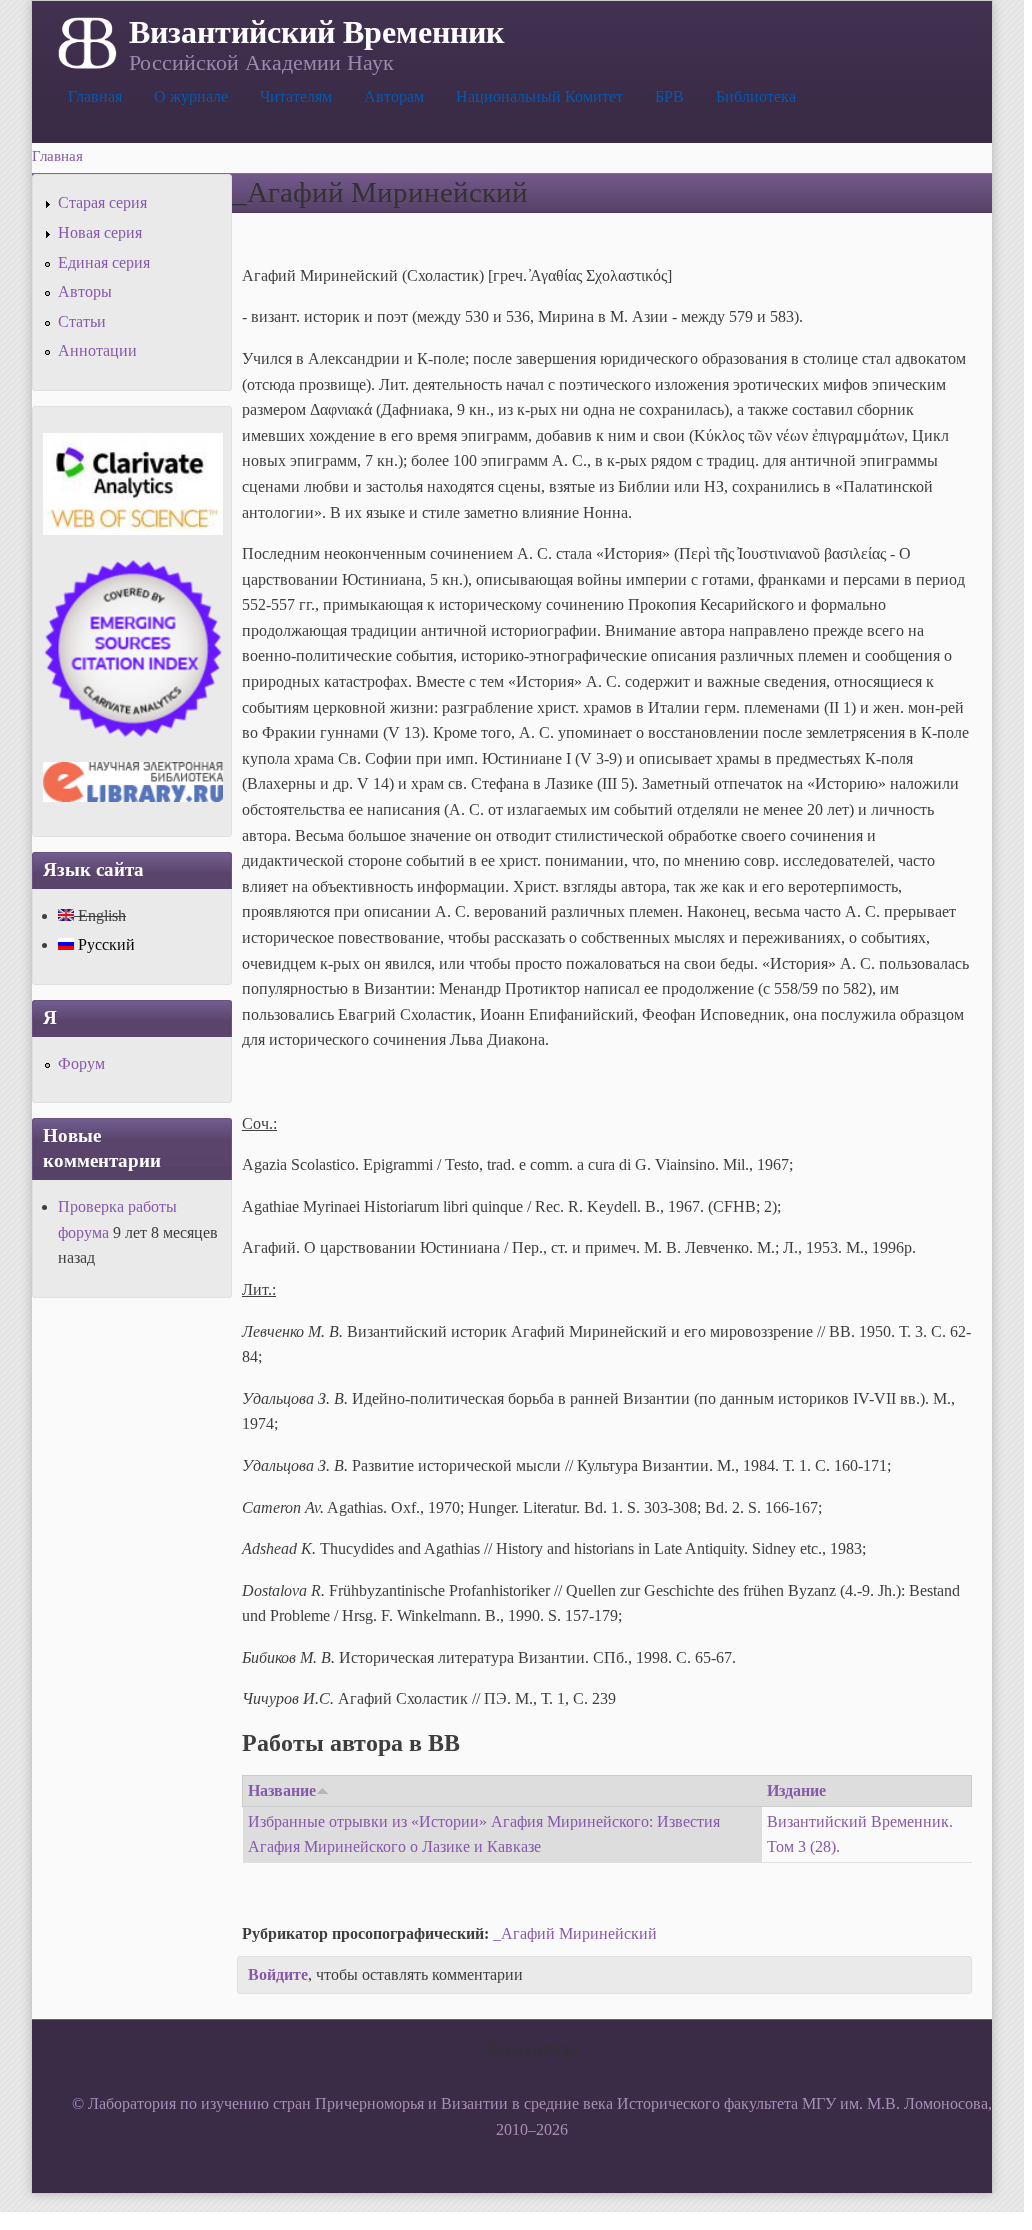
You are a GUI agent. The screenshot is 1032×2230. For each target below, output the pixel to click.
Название (282, 1790)
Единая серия (104, 262)
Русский (104, 944)
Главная (95, 96)
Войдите (278, 1974)
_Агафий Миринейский (575, 1933)
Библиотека (756, 96)
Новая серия (100, 232)
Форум (81, 1063)
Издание (796, 1790)
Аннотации (97, 350)
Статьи (82, 321)
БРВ (669, 96)
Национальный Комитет (539, 96)
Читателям (296, 96)
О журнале (191, 96)
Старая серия (102, 202)
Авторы (85, 291)
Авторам (394, 96)
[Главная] (85, 41)
